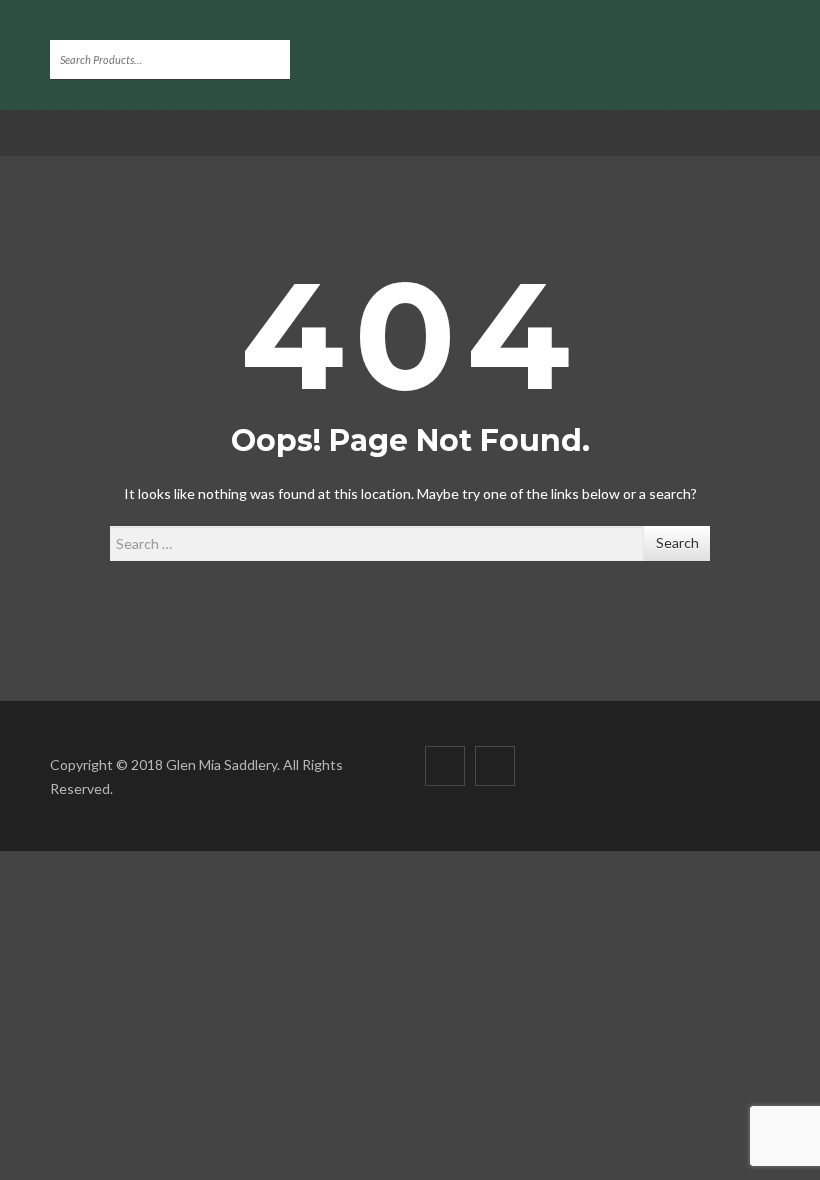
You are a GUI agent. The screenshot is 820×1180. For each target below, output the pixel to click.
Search (677, 542)
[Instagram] (495, 766)
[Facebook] (445, 766)
